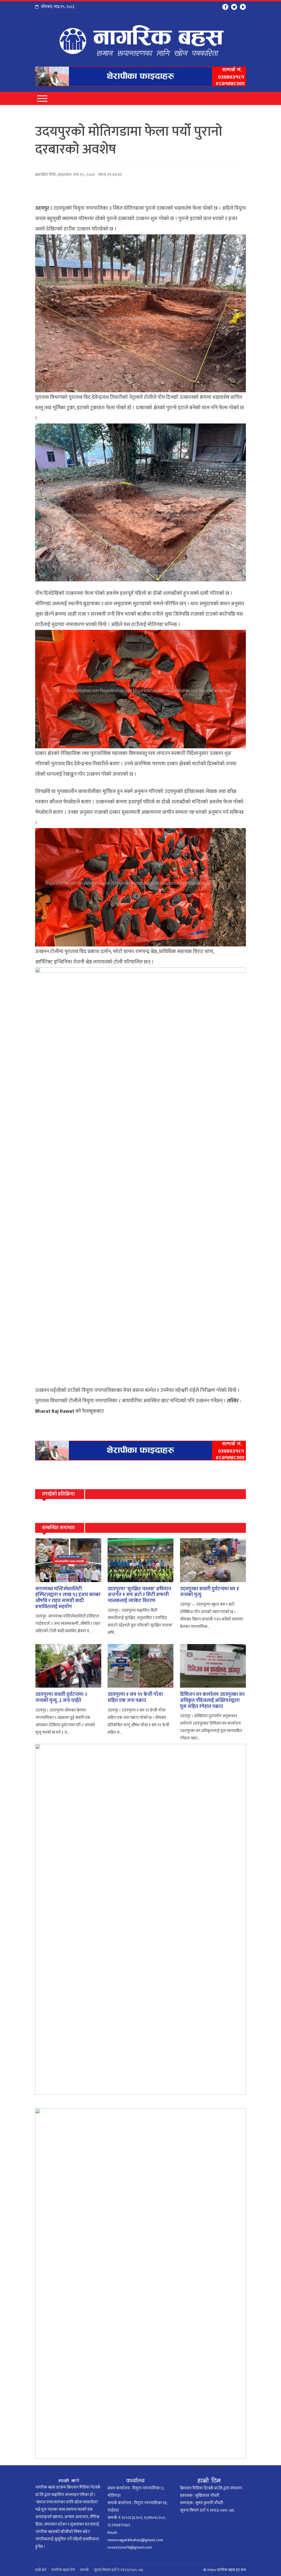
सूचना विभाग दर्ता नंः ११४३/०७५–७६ (119, 2570)
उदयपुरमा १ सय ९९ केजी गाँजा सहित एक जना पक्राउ (135, 1698)
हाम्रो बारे (41, 2570)
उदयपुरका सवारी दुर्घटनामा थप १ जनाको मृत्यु (210, 1592)
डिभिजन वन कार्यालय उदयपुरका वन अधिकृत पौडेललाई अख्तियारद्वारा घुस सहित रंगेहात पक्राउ (212, 1700)
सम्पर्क (85, 2570)
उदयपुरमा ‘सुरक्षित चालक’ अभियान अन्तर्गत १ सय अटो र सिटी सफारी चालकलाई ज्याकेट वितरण (139, 1595)
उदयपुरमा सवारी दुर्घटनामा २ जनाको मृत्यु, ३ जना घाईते (61, 1698)
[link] (55, 1411)
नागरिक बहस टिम (63, 2570)
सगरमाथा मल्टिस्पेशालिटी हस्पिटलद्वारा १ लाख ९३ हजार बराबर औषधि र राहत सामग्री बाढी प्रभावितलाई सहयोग (68, 1598)
